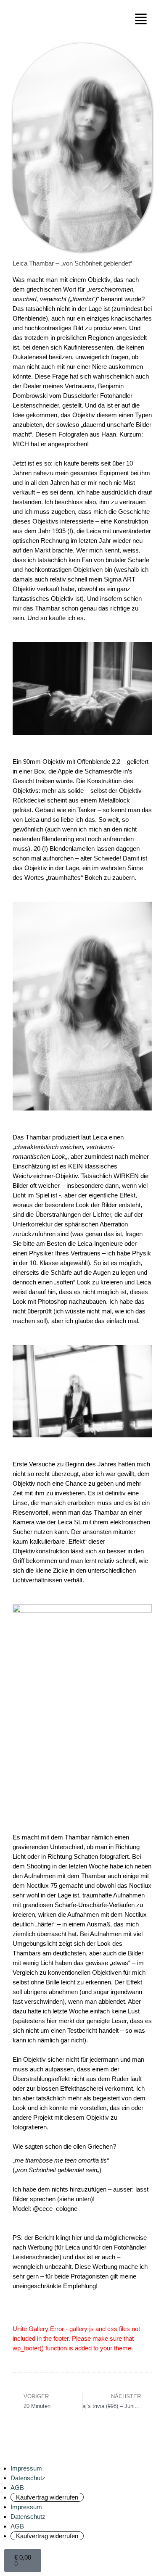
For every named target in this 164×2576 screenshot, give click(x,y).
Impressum (26, 2468)
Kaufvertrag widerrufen (47, 2497)
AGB (17, 2488)
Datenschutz (28, 2478)
